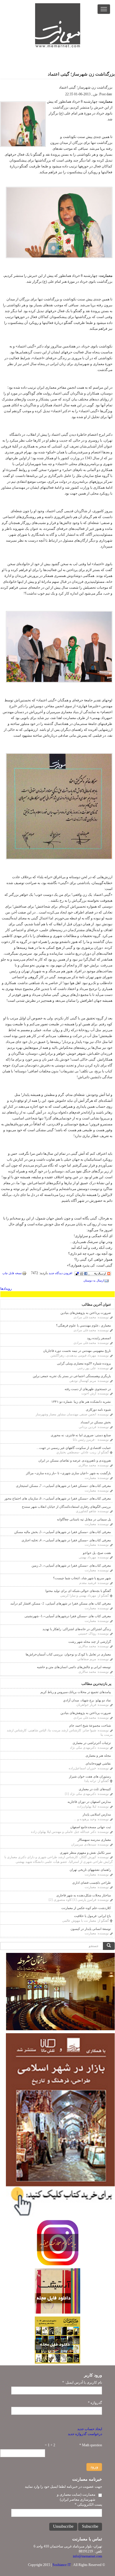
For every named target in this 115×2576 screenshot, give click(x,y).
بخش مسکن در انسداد (96, 1422)
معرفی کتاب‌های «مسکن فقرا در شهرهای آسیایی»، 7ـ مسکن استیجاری (63, 1486)
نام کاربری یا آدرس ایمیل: (82, 2382)
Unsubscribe (63, 2526)
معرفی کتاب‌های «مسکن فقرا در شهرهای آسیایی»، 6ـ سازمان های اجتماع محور (58, 1498)
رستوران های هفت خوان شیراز (90, 1776)
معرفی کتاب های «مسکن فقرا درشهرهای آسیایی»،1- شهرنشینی (68, 1616)
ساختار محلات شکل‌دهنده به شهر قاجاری (84, 1895)
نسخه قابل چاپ (12, 1273)
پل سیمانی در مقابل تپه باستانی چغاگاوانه (84, 1519)
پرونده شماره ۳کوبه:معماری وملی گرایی (84, 1363)
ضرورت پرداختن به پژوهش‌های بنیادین (86, 1313)
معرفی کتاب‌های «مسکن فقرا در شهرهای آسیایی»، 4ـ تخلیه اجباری (66, 1540)
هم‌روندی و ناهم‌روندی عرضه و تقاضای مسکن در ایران (75, 1460)
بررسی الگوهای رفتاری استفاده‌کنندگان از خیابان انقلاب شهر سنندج (66, 1507)
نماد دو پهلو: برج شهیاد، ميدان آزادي (87, 1700)
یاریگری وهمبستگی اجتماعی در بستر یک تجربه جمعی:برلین (72, 1376)
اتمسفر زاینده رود (99, 1338)
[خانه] (58, 25)
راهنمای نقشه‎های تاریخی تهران (90, 1870)
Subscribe (90, 2526)
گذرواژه (95, 2403)
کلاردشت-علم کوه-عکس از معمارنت (86, 1908)
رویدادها (6, 1289)
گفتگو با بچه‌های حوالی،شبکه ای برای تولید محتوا (78, 1591)
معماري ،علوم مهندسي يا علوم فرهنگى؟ (83, 1325)
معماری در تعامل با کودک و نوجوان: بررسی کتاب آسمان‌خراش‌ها (68, 1654)
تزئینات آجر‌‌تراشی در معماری (92, 1743)
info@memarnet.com (87, 2556)
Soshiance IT (62, 2565)
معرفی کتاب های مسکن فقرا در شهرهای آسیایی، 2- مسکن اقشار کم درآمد (61, 1603)
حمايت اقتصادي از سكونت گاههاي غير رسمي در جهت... (74, 1448)
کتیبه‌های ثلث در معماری (95, 1789)
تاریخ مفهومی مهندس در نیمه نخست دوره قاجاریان (77, 1351)
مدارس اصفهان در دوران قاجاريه (89, 1802)
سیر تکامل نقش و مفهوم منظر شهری (85, 1853)
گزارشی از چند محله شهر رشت (90, 1642)
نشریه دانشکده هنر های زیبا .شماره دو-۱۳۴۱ (81, 1402)
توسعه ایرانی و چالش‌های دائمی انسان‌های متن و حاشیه (74, 1667)
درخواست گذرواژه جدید (85, 2434)
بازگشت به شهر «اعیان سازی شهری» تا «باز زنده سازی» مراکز (68, 1473)
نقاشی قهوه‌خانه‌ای (98, 1763)
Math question (91, 2445)
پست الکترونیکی (88, 2505)
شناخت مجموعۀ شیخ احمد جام (90, 1725)
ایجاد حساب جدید (90, 2429)
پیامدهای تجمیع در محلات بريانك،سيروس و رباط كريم (76, 1692)
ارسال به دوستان (94, 1280)
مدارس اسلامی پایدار (97, 1814)
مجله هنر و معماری (98, 1755)
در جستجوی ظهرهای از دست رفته (88, 1389)
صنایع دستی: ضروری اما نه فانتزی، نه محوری (81, 1435)
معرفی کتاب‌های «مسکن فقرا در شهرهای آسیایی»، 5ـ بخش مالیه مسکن (63, 1532)
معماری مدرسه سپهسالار (94, 1840)
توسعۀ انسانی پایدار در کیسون (91, 1929)
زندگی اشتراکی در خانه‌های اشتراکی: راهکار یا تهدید (77, 1629)
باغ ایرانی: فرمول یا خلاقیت (92, 1916)
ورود (94, 2467)
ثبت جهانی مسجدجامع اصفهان (91, 1827)
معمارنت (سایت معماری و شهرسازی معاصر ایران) (76, 2497)
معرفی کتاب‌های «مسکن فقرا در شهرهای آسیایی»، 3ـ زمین (71, 1565)
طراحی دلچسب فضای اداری (92, 1883)
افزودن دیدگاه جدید (60, 1273)
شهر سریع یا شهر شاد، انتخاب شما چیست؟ (82, 1578)
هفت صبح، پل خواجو (97, 1553)
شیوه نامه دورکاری (98, 1410)
